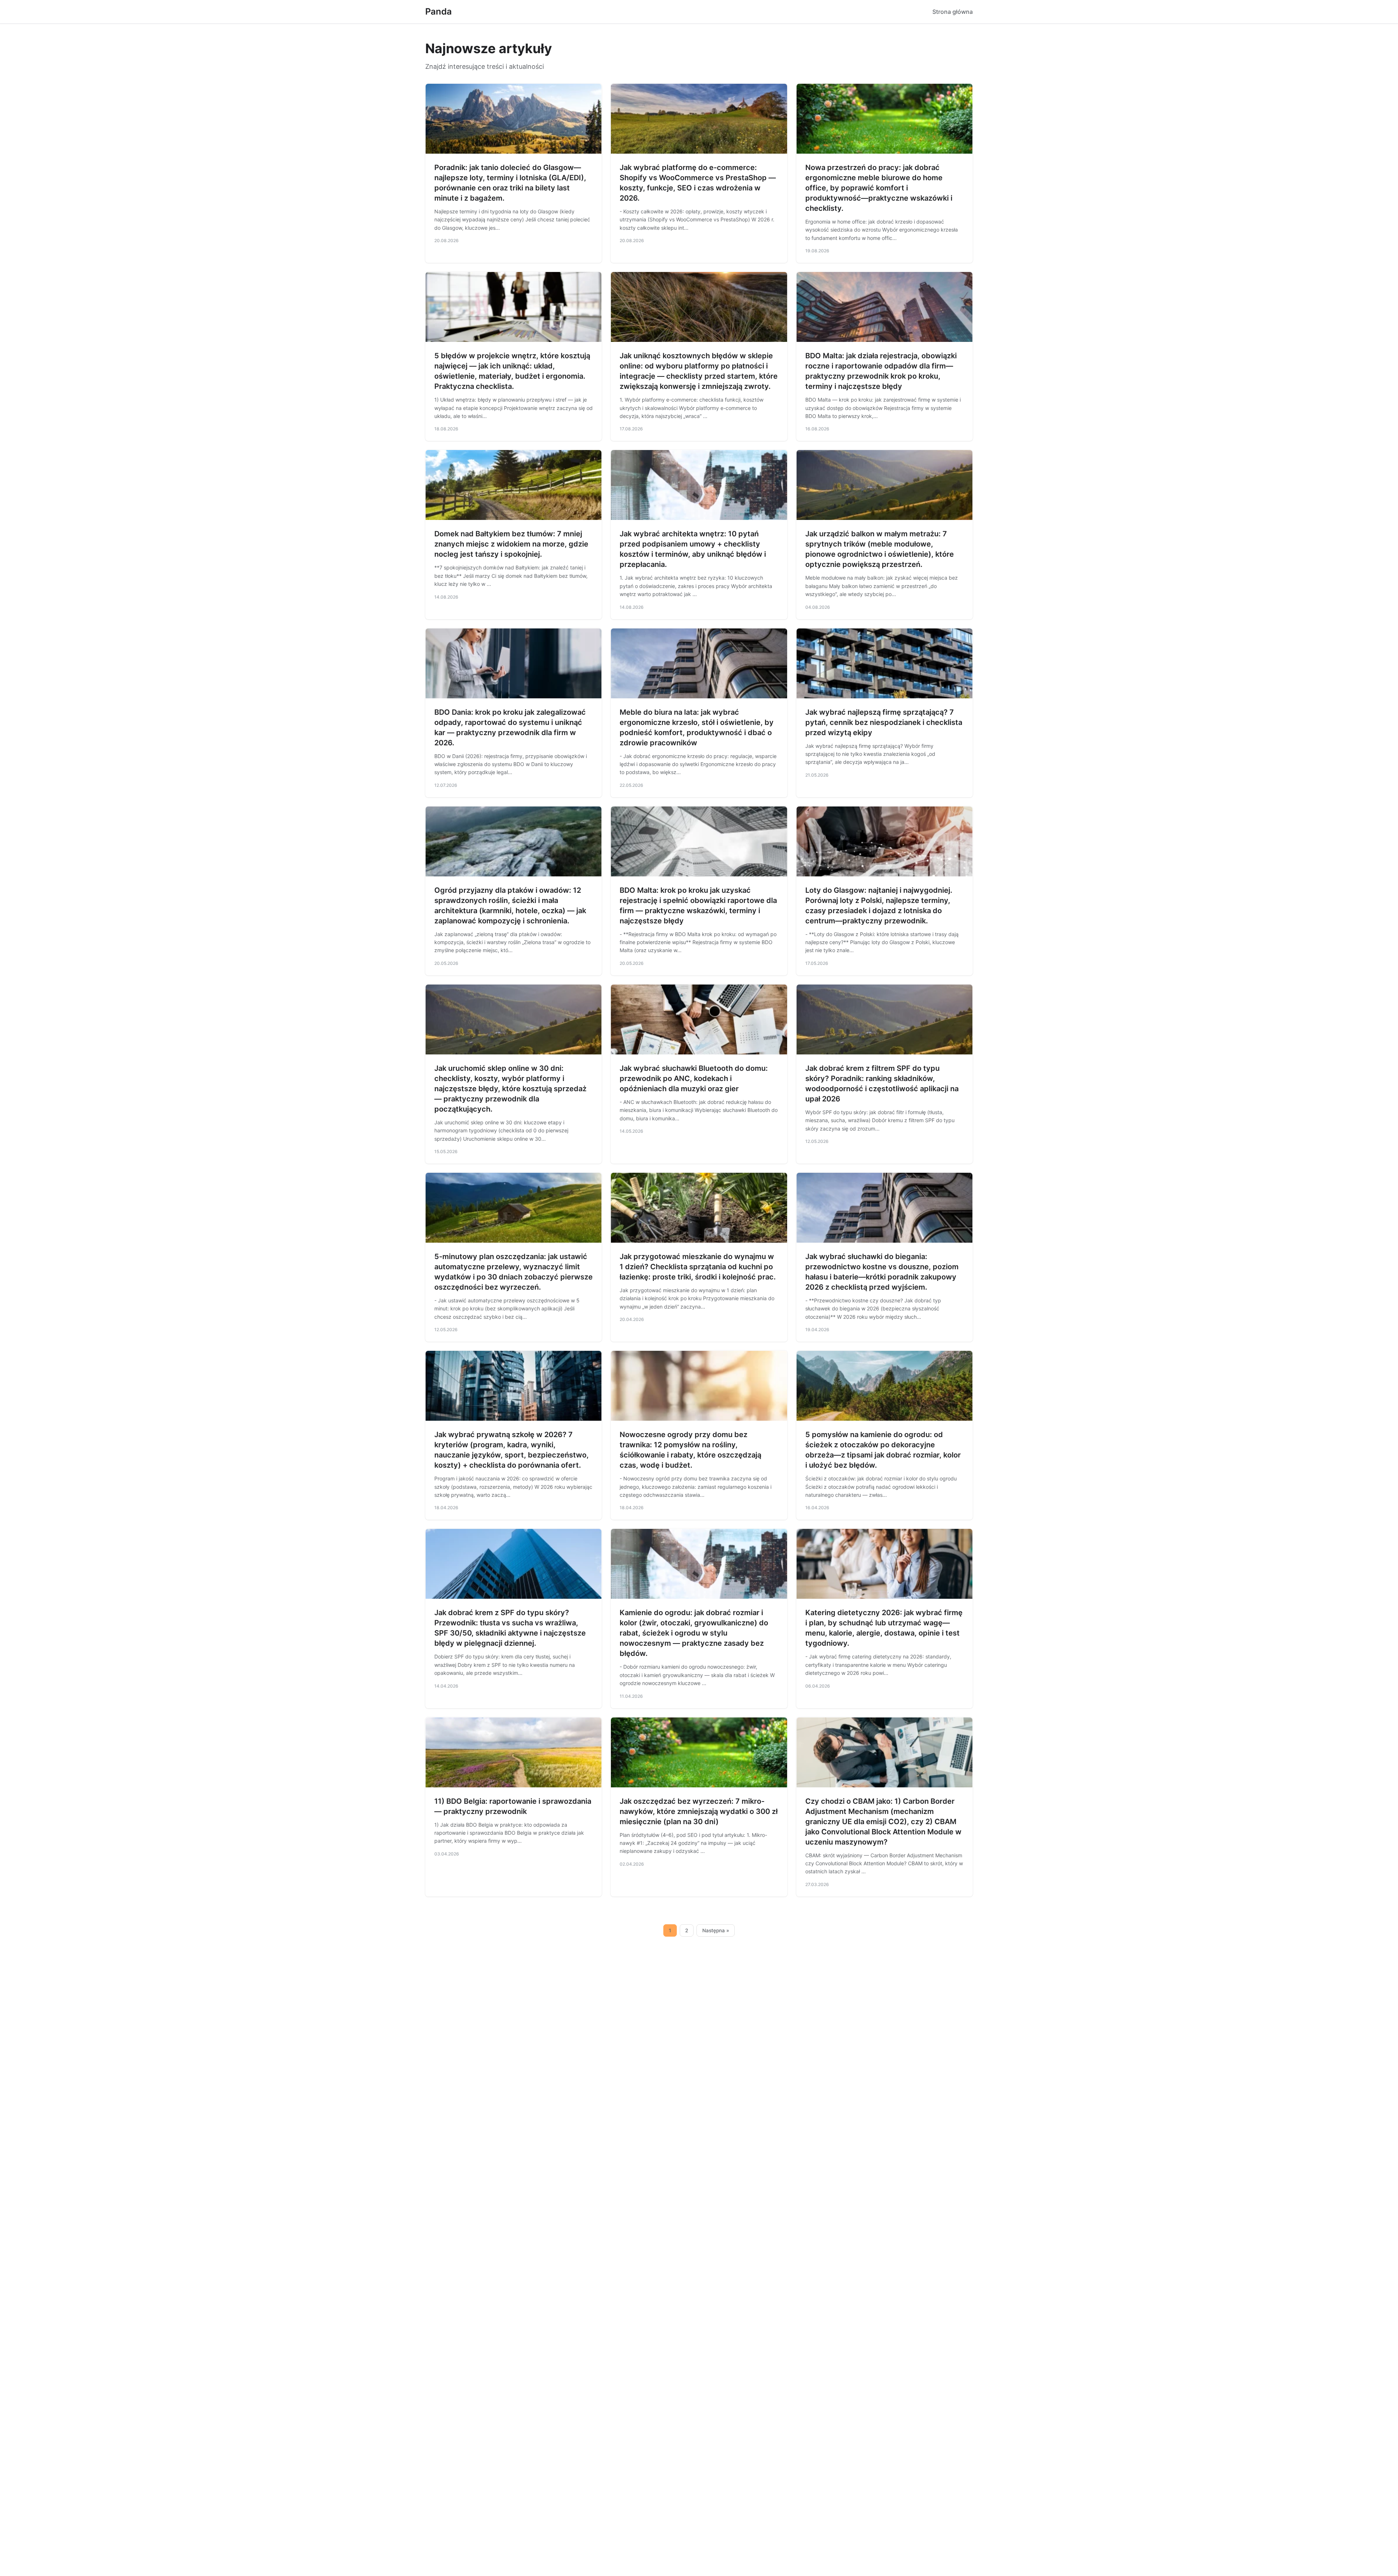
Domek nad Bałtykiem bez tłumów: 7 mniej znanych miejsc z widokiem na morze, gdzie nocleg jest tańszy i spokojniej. (511, 544)
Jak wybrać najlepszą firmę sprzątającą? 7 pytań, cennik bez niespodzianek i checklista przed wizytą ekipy (884, 722)
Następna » (716, 1930)
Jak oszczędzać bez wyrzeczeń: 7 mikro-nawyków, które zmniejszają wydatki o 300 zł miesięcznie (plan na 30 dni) (699, 1811)
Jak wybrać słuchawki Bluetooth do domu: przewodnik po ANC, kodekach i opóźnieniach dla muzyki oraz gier (694, 1078)
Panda (439, 11)
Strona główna (953, 12)
